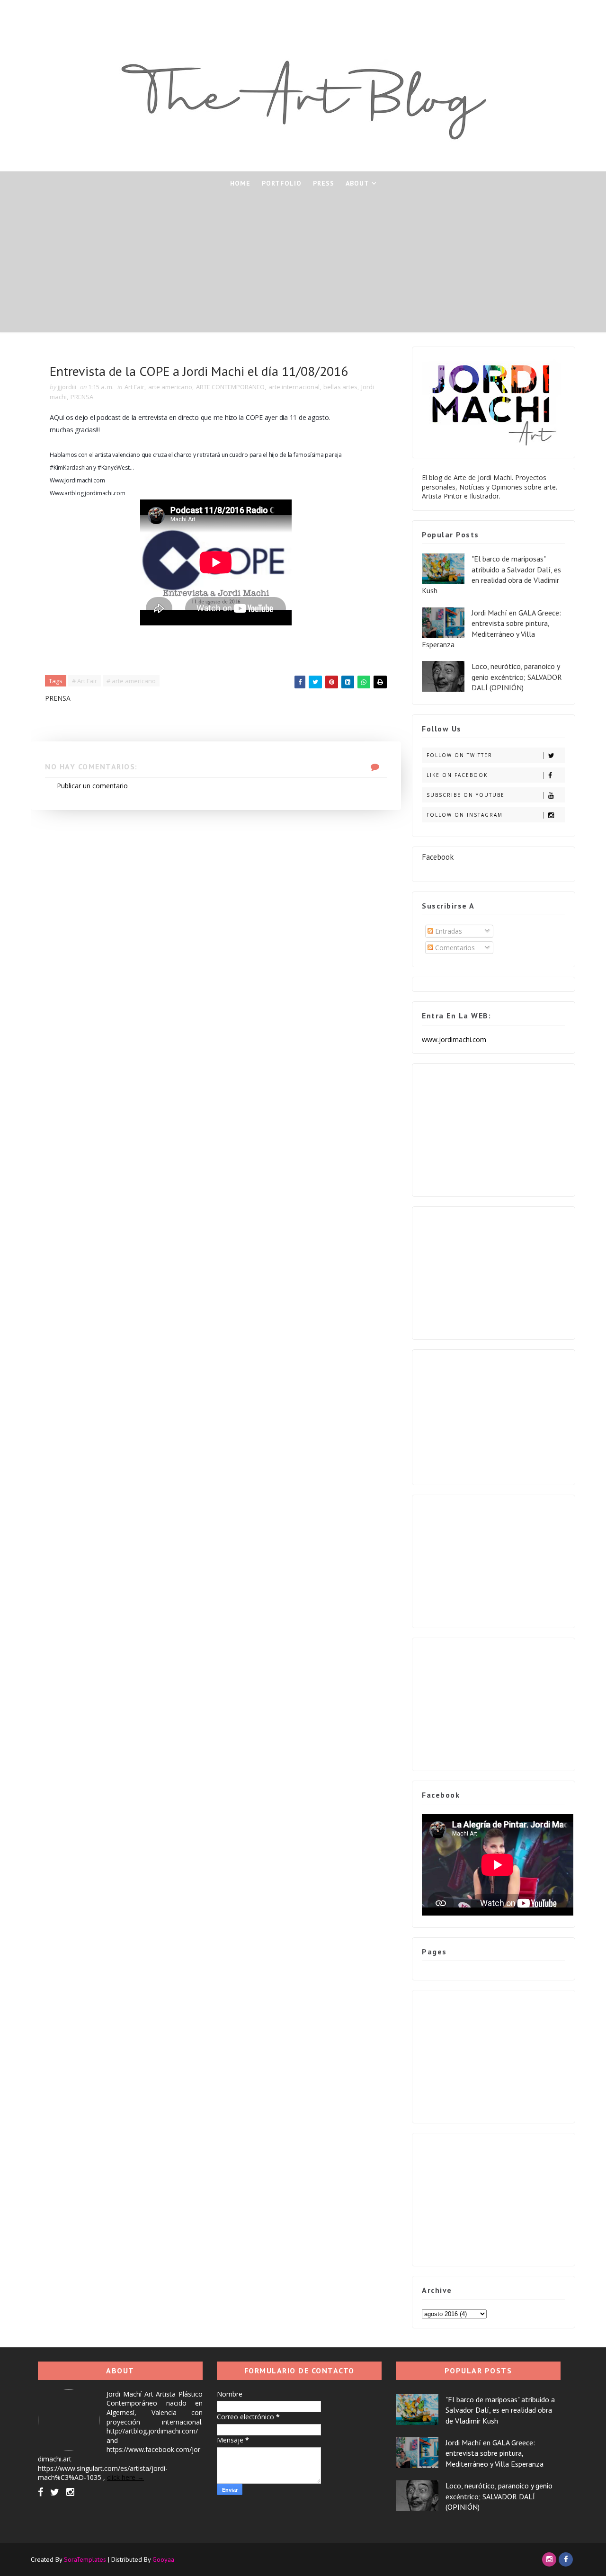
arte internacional (294, 387)
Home (240, 183)
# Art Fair (85, 681)
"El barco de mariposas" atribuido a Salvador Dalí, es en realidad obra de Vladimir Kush (500, 2410)
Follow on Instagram (465, 815)
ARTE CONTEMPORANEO (230, 387)
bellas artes (340, 387)
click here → (125, 2477)
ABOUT (357, 183)
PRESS (324, 183)
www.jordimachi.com (454, 1039)
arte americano (170, 387)
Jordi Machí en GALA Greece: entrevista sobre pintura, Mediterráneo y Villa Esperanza (495, 2453)
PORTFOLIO (282, 183)
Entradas (448, 931)
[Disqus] (216, 928)
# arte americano (131, 681)
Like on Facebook (457, 775)
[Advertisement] (303, 266)
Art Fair (134, 387)
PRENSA (82, 397)
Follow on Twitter (459, 755)
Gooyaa (163, 2559)
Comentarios (454, 948)
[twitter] (55, 2492)
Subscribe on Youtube (466, 795)
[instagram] (70, 2492)
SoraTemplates (85, 2559)
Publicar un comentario (92, 786)
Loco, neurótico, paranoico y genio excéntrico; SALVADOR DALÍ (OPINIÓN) (517, 677)
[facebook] (40, 2492)
